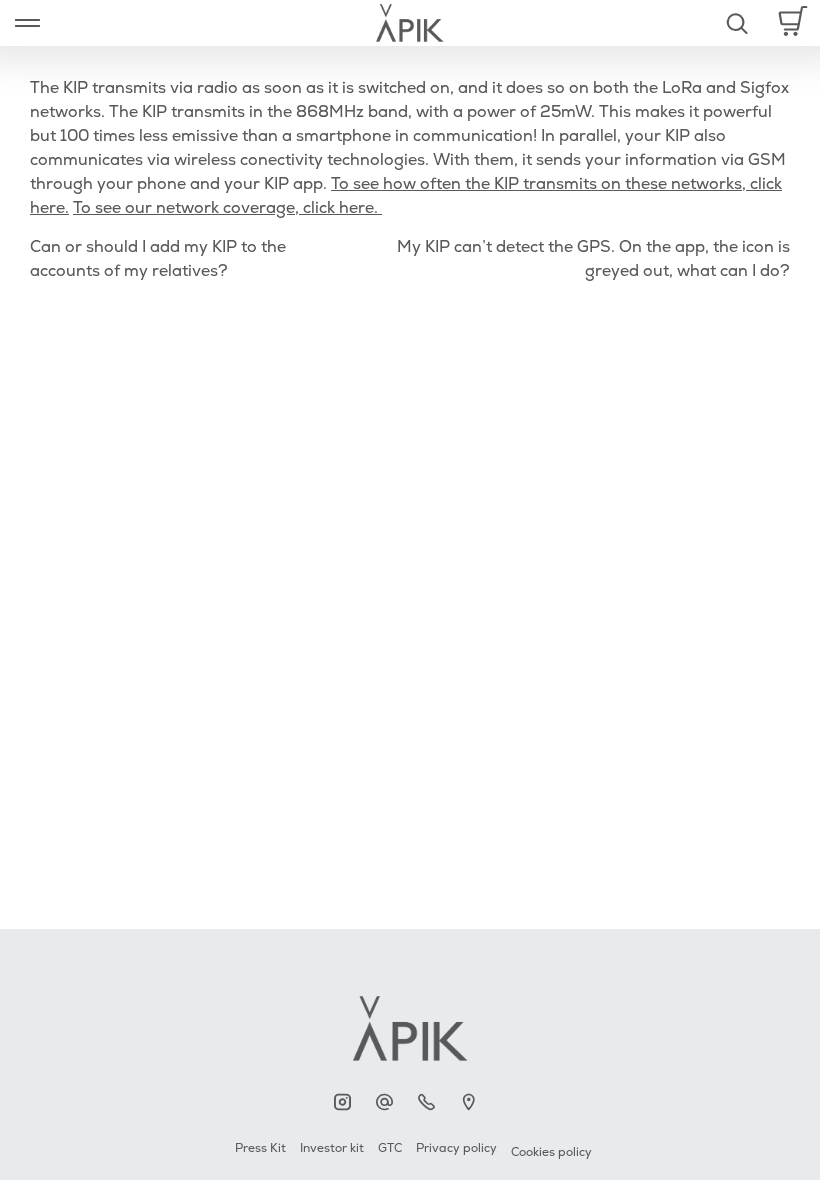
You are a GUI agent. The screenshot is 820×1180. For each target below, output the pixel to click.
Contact (389, 1102)
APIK (347, 1102)
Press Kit (260, 1148)
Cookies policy (551, 1152)
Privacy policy (456, 1148)
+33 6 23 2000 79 (431, 1102)
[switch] (27, 23)
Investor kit (332, 1148)
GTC (390, 1148)
